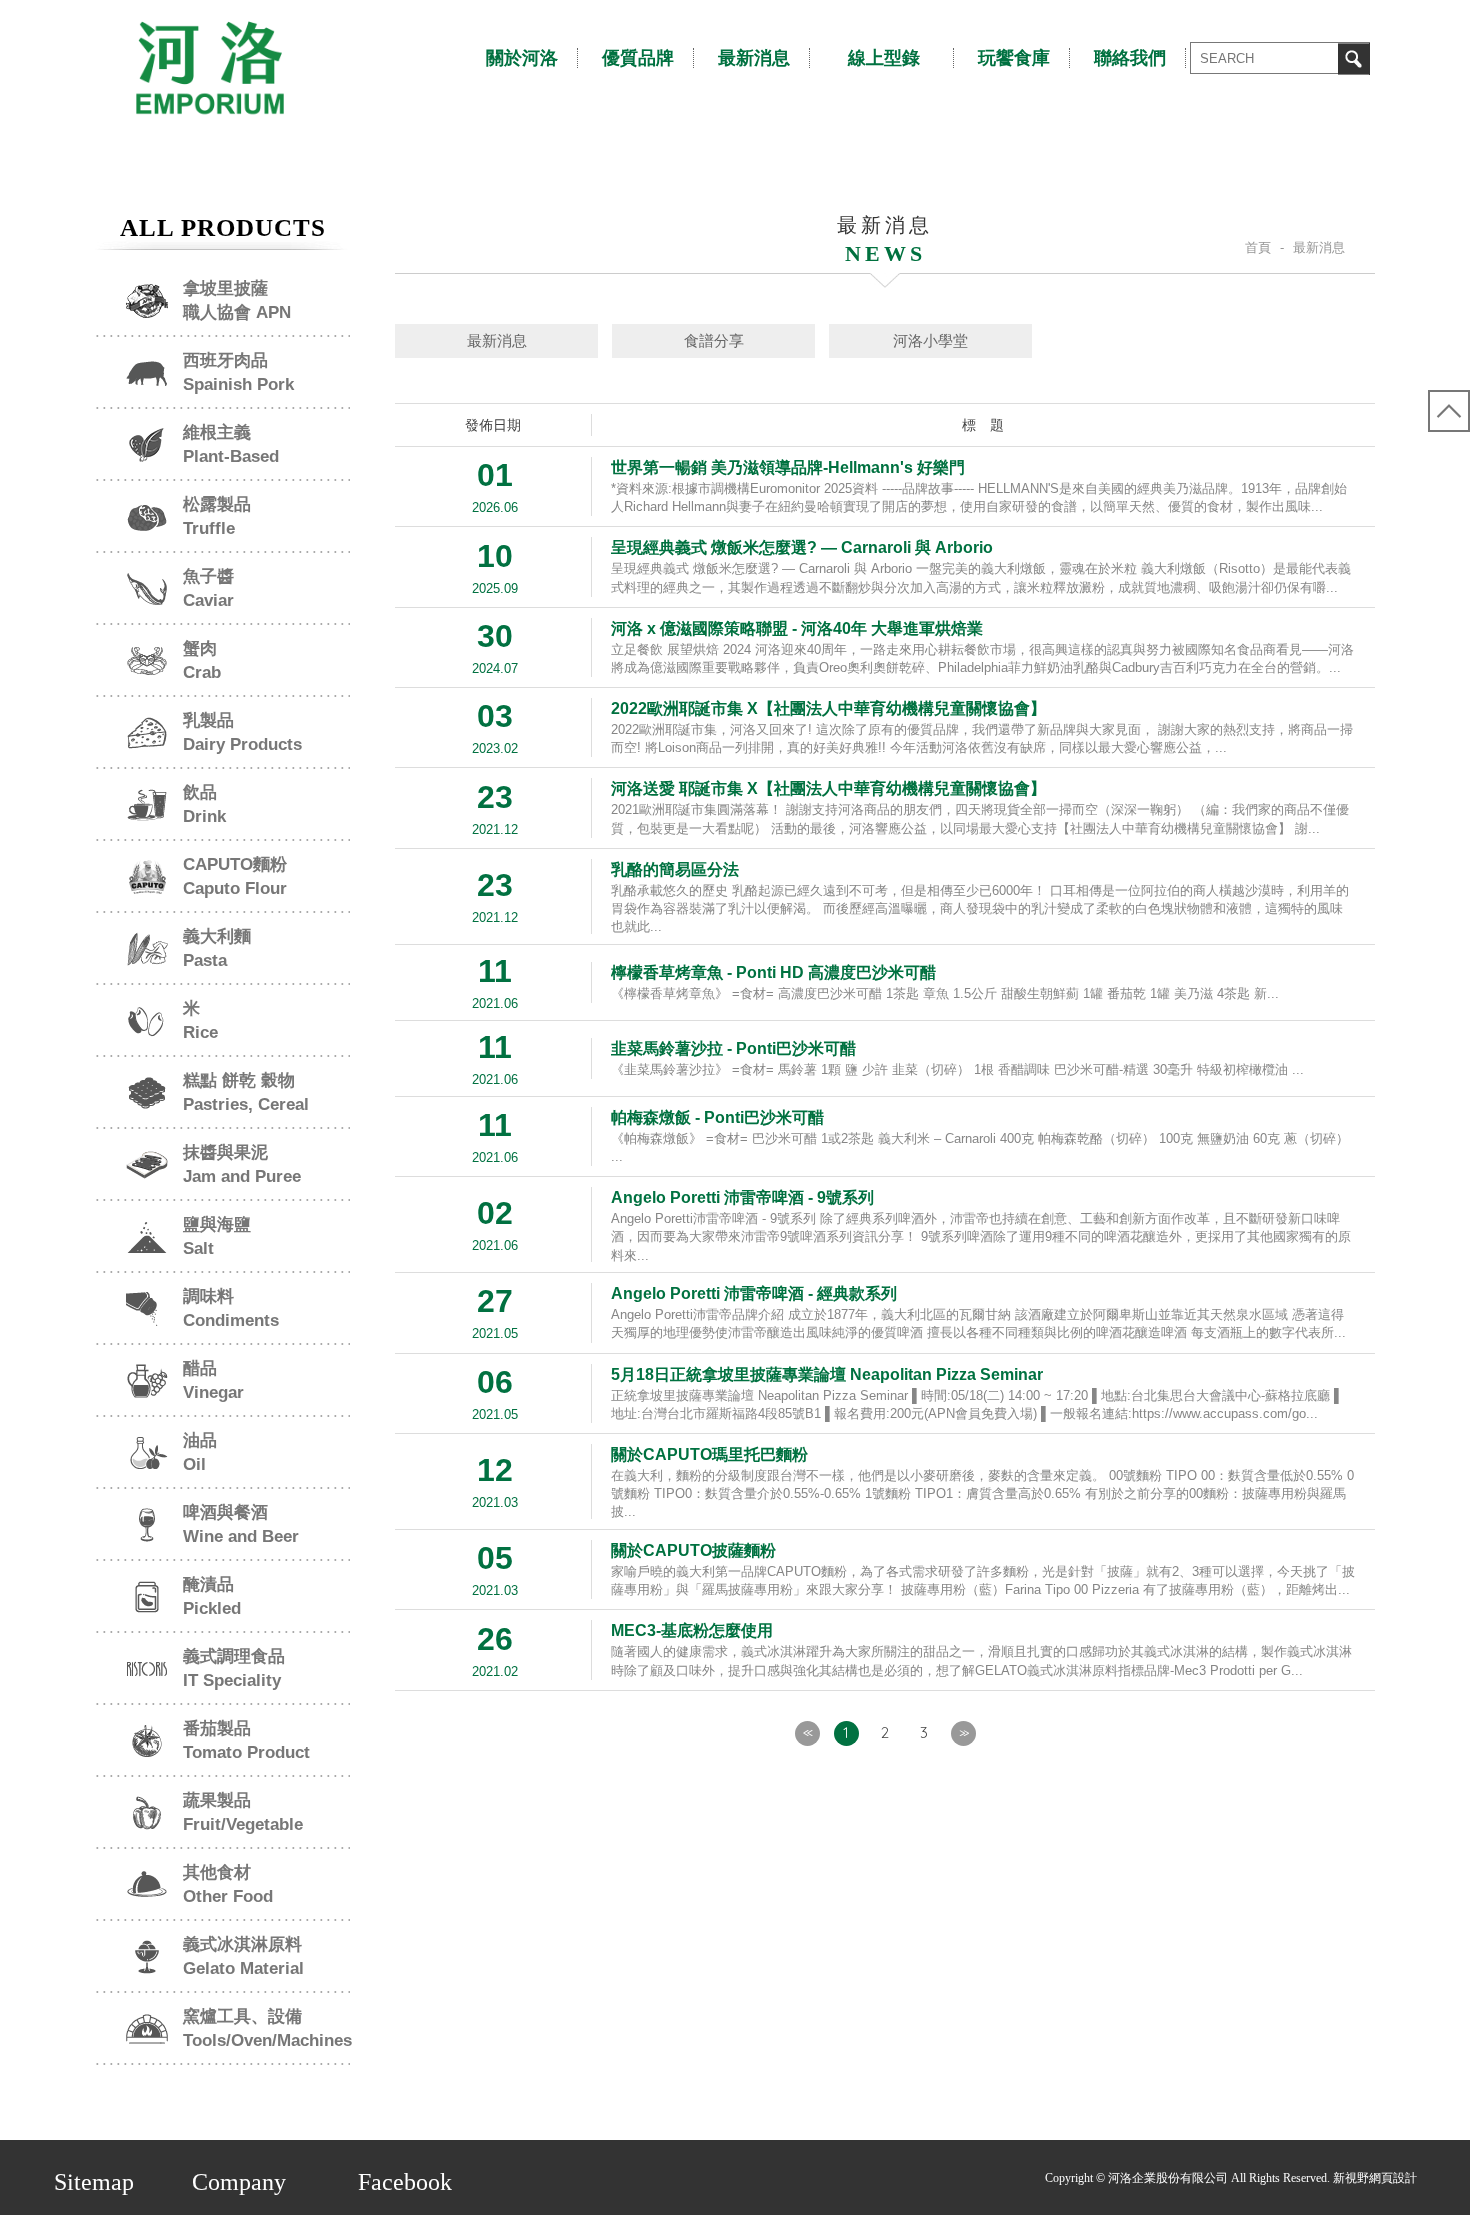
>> (963, 1732)
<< (807, 1732)
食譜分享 (714, 340)
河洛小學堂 (930, 340)
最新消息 (497, 340)
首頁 (1258, 247)
